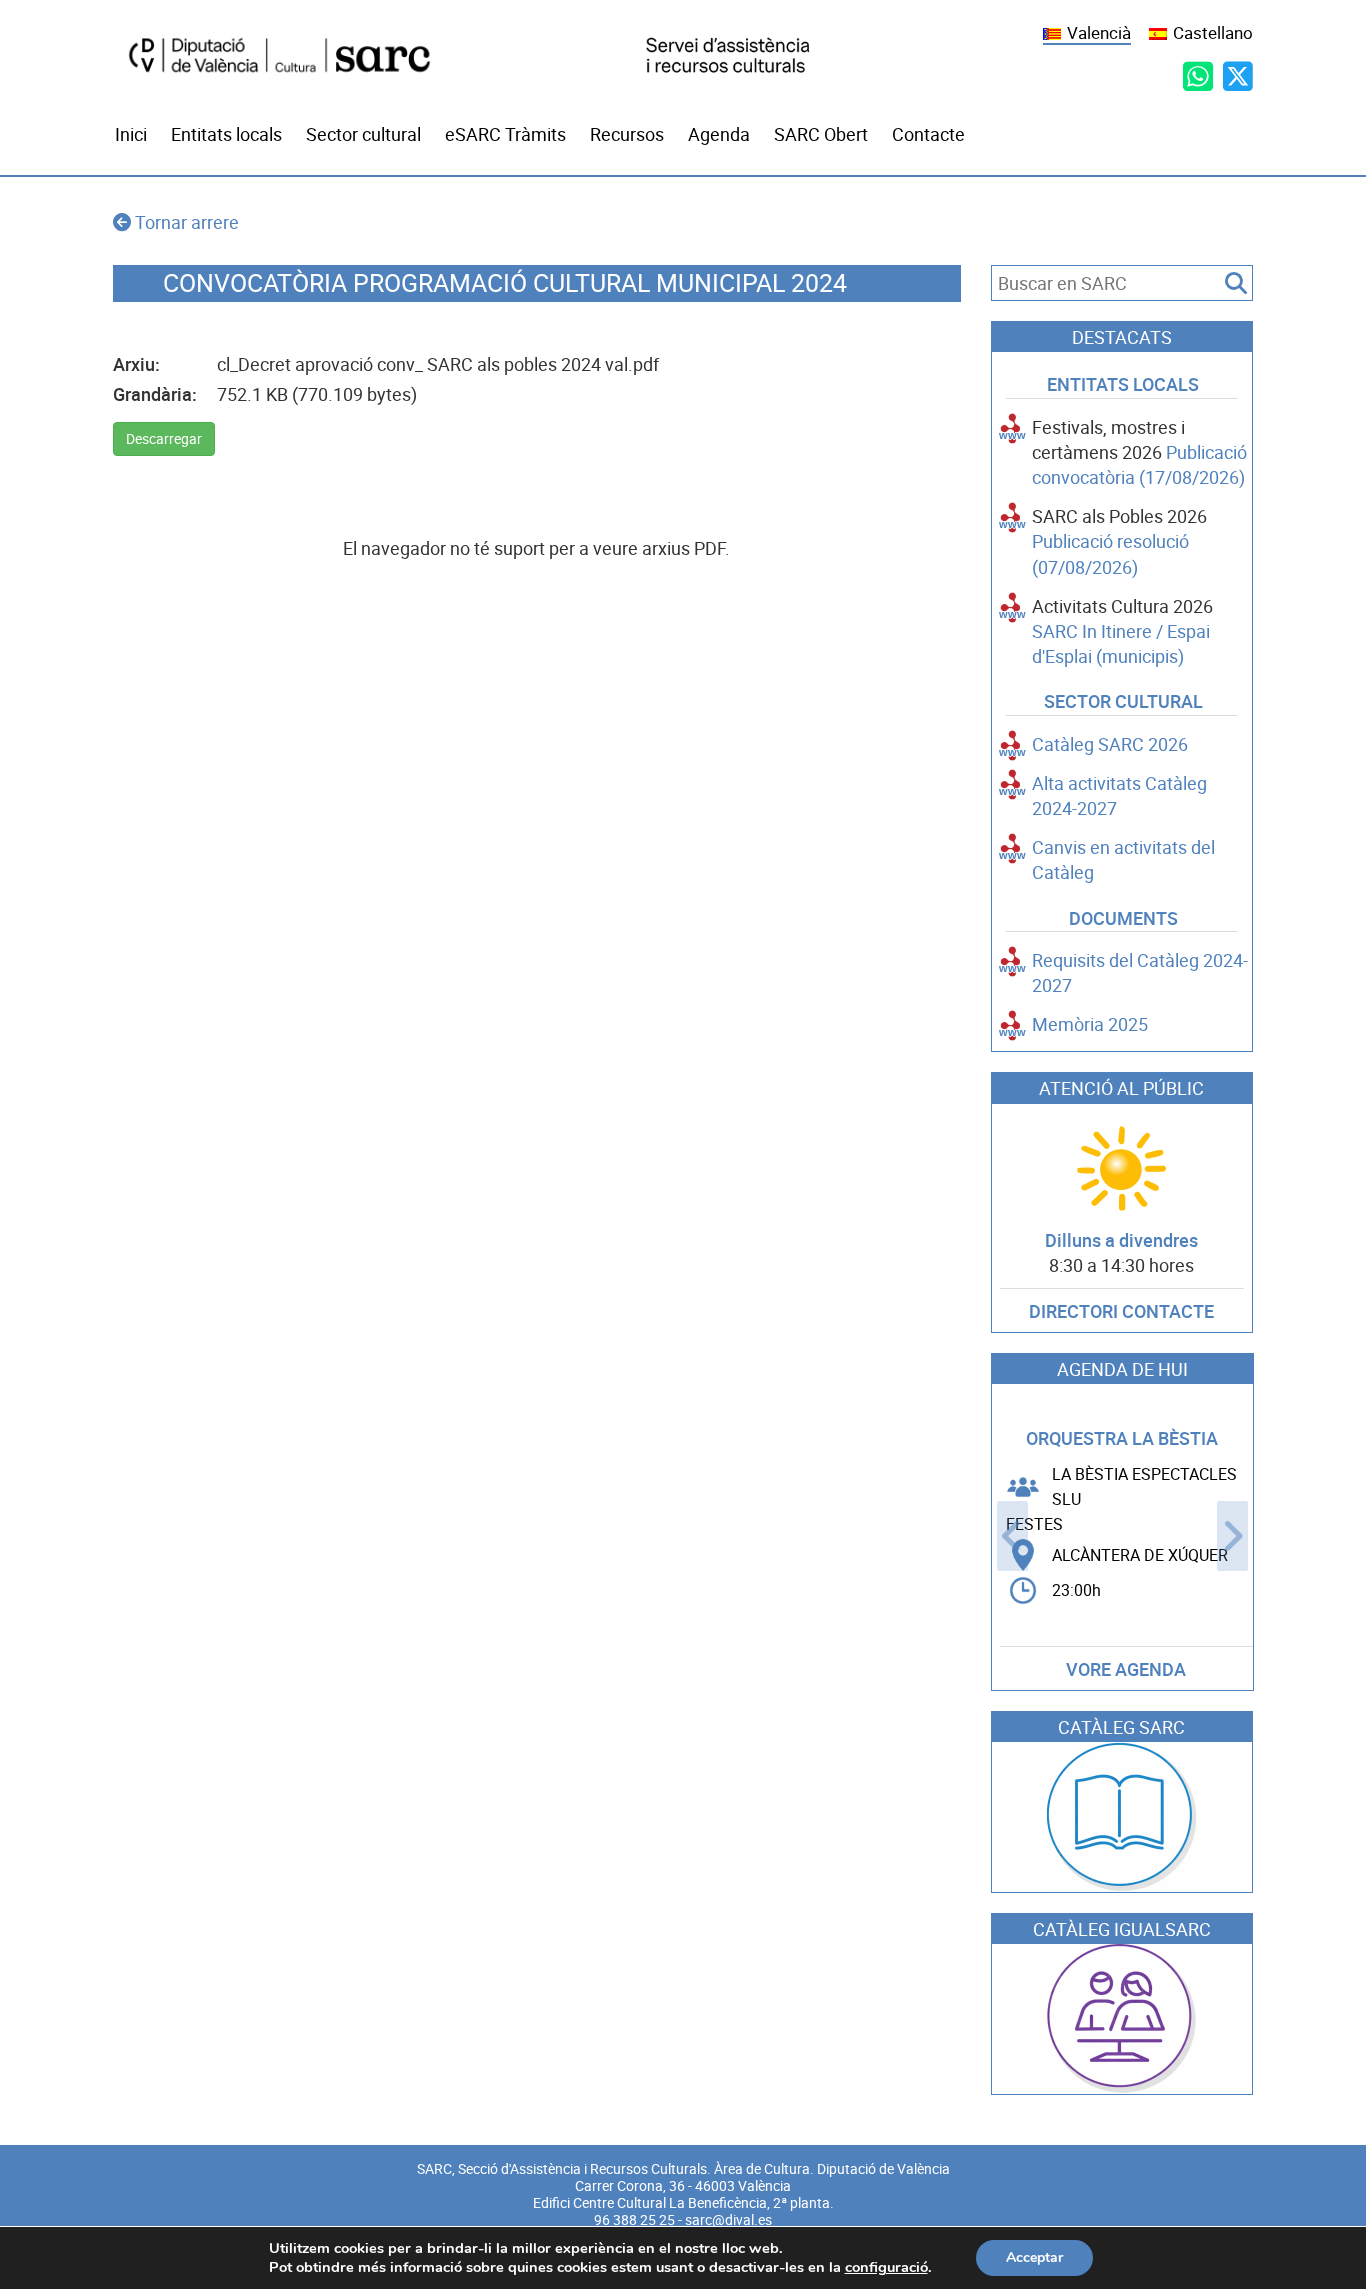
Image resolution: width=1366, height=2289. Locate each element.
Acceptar (1034, 2257)
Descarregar (164, 439)
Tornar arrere (187, 222)
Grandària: (155, 394)
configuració (886, 2267)
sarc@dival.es (728, 2220)
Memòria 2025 (1090, 1024)
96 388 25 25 (634, 2220)
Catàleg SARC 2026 (1110, 744)
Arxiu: (136, 364)
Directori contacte (1121, 1311)
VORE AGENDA (1126, 1669)
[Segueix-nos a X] (1238, 76)
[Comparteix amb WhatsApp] (1198, 76)
